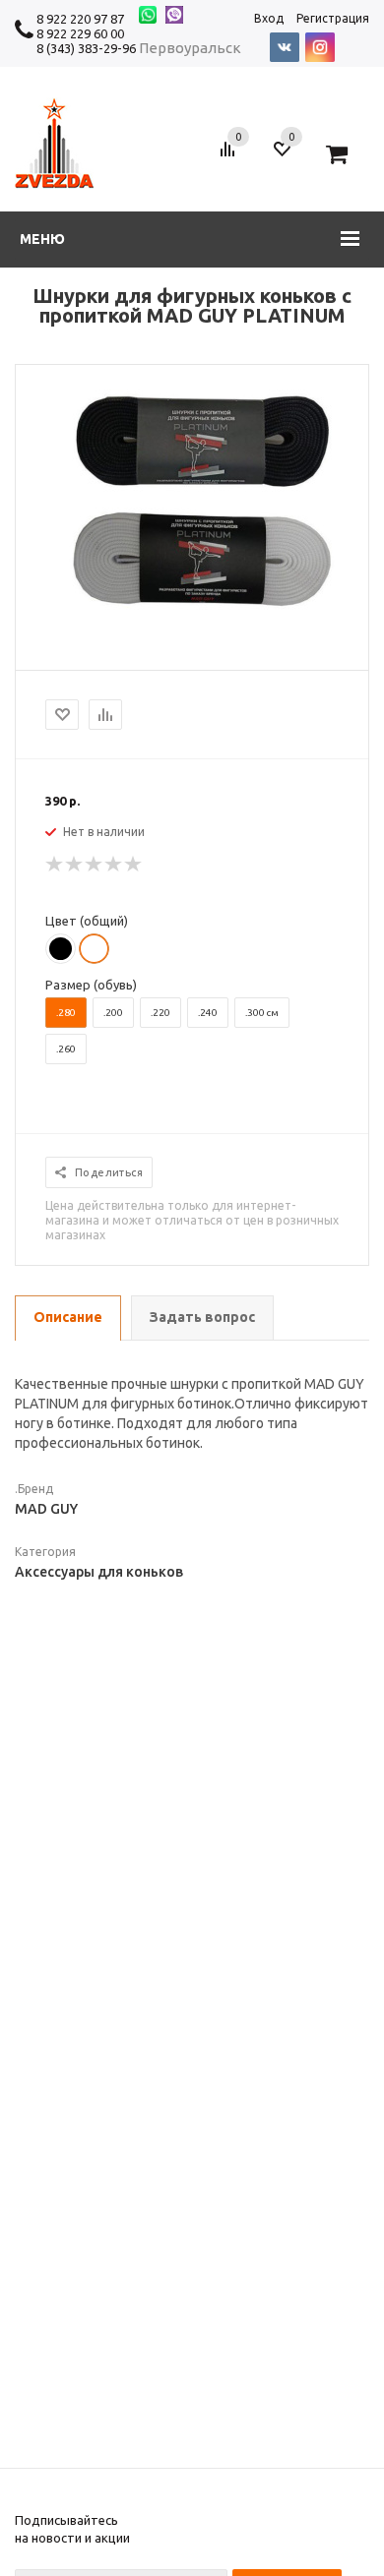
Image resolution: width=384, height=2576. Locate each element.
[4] (114, 865)
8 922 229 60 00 (80, 33)
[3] (95, 865)
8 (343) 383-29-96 (86, 48)
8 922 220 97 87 (80, 19)
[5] (134, 865)
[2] (75, 865)
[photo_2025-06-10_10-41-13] (192, 606)
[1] (55, 865)
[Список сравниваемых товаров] (230, 156)
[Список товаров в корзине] (344, 156)
